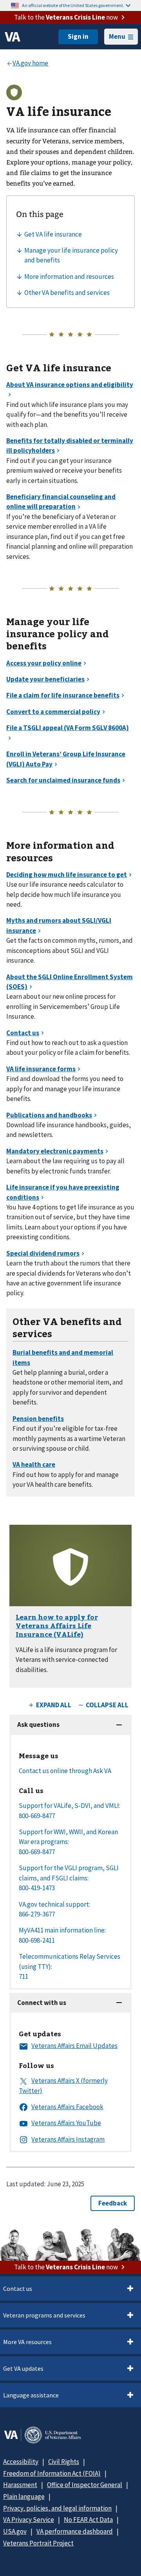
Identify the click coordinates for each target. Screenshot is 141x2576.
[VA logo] (13, 37)
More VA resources (27, 2342)
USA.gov (15, 2531)
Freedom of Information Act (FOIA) (52, 2473)
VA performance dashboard (75, 2531)
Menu (117, 36)
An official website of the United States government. (73, 5)
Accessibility (21, 2462)
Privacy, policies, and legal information (57, 2508)
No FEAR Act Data (88, 2520)
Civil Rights (64, 2462)
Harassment (20, 2485)
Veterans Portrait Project (38, 2543)
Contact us (18, 2289)
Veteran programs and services (44, 2315)
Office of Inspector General (85, 2485)
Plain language (24, 2496)
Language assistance (31, 2395)
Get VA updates (23, 2368)
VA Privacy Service (29, 2520)
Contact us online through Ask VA (65, 1771)
